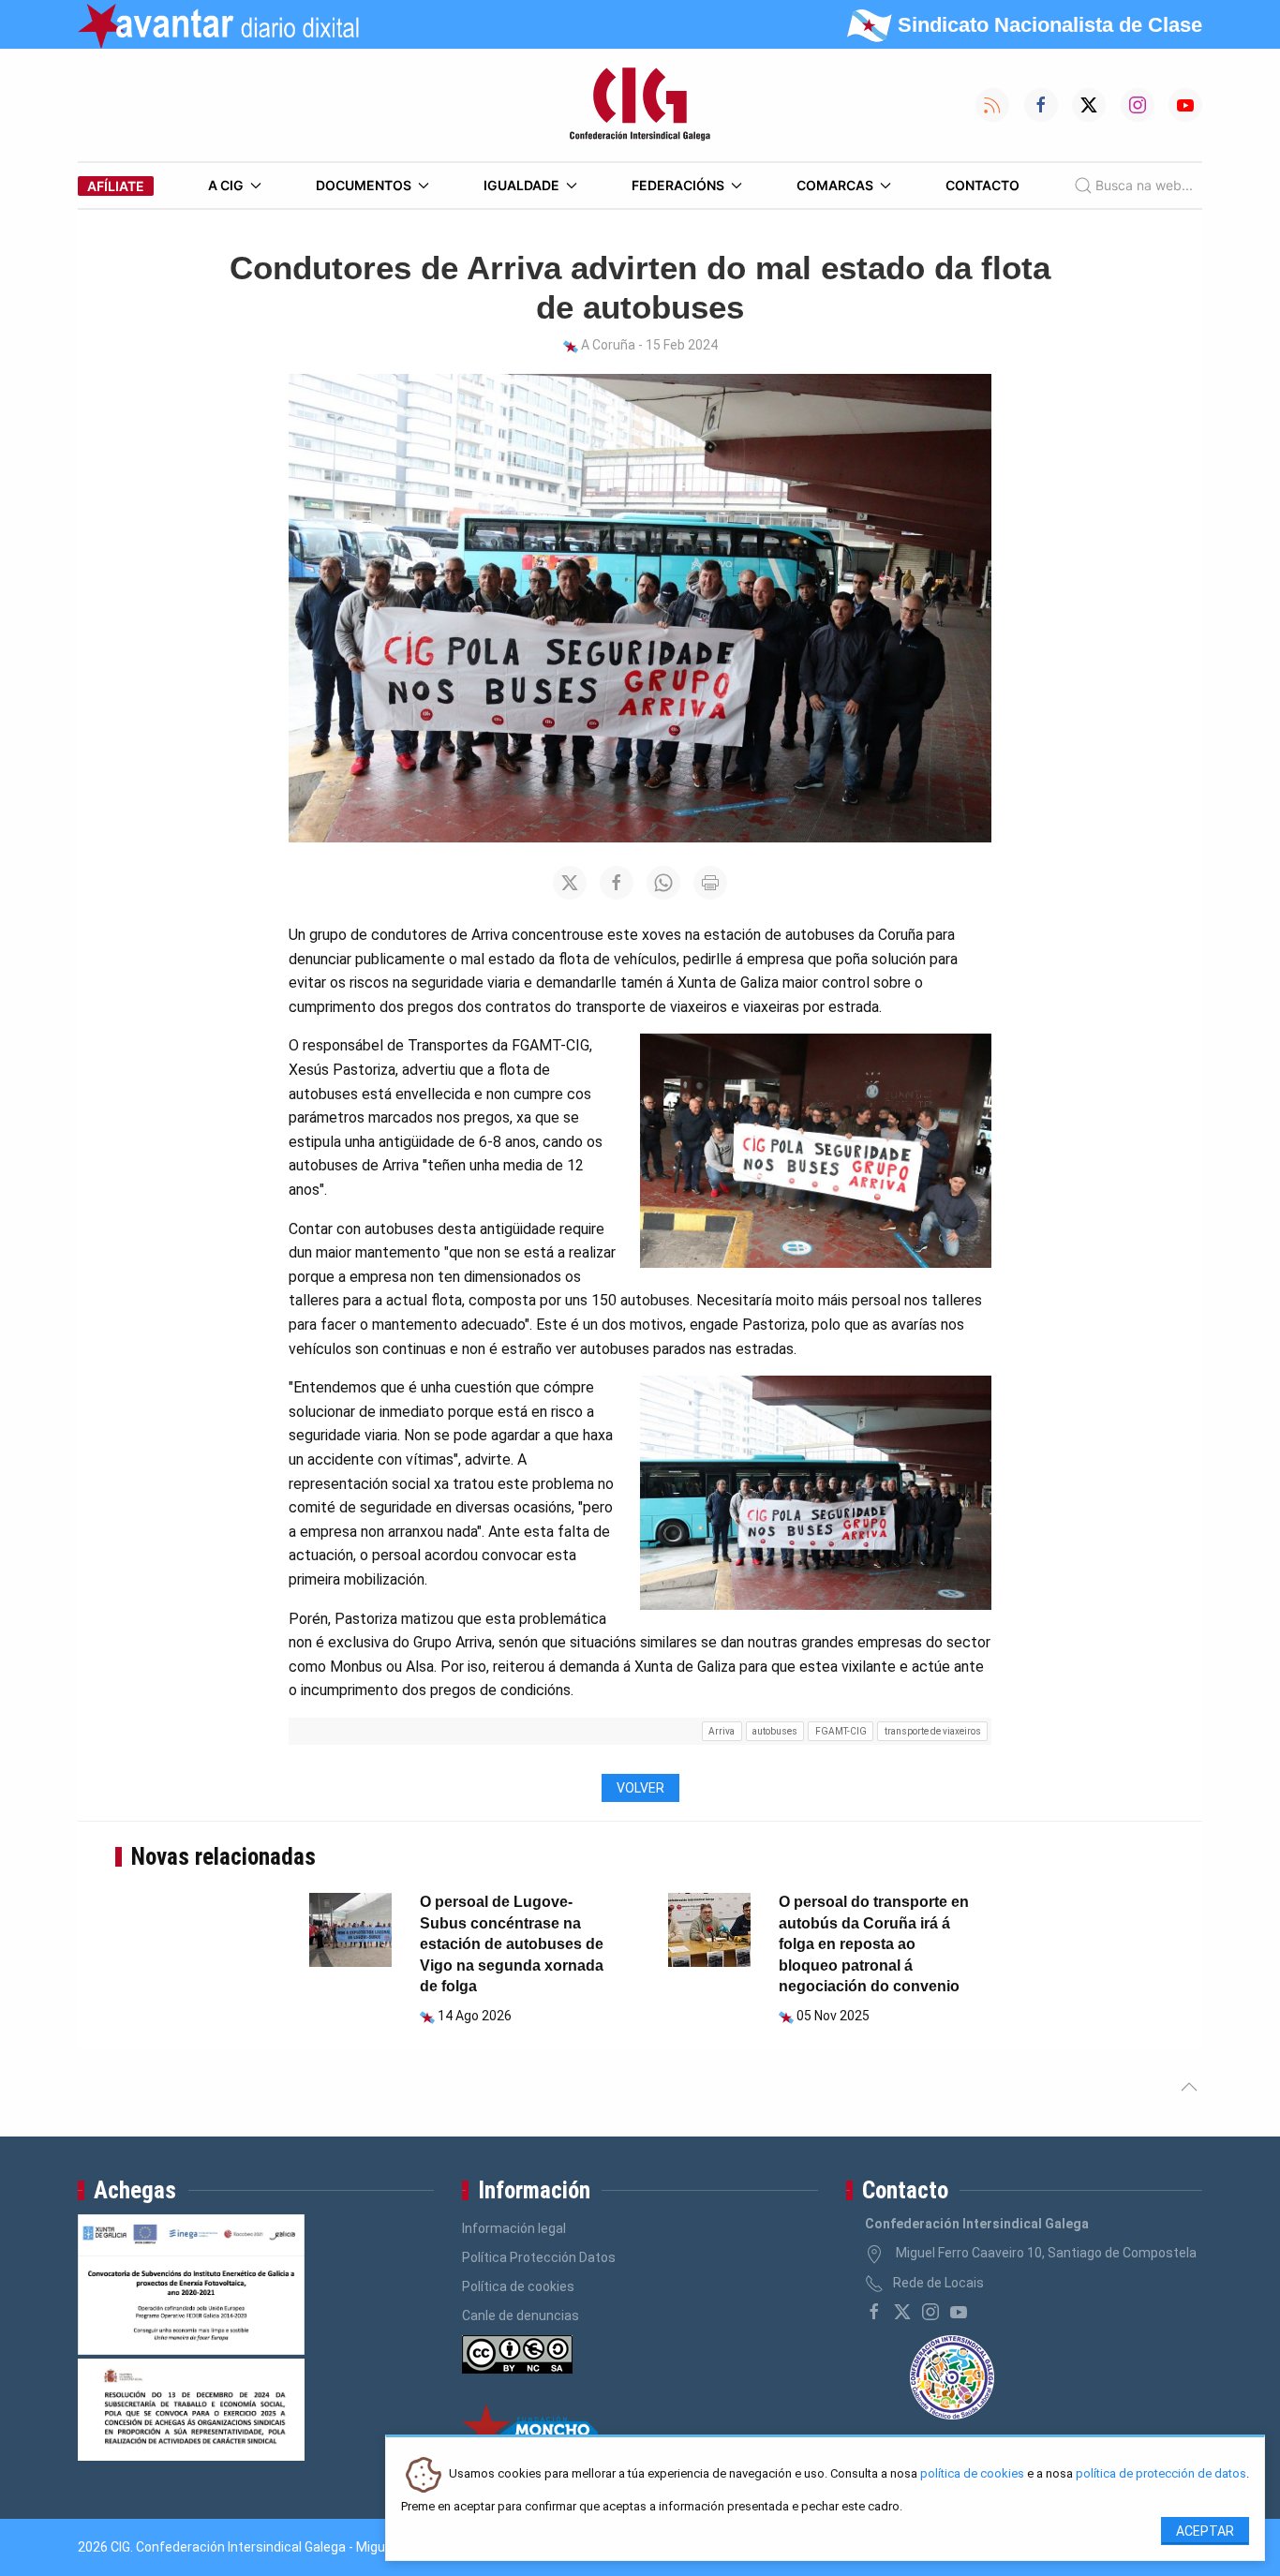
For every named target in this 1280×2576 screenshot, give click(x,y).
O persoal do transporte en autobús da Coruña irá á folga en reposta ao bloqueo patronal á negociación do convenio (874, 1944)
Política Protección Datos (539, 2257)
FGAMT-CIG (841, 1731)
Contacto (982, 185)
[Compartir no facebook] (617, 883)
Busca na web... (1144, 185)
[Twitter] (902, 2312)
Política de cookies (518, 2286)
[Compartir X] (570, 883)
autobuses (775, 1731)
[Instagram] (930, 2312)
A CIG (226, 185)
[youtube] (959, 2312)
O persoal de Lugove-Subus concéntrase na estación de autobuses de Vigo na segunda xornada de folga (512, 1944)
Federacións (678, 185)
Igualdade (521, 185)
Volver (640, 1788)
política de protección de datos (1161, 2474)
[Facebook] (874, 2312)
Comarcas (835, 185)
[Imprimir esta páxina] (710, 883)
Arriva (722, 1731)
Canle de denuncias (521, 2315)
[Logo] (640, 105)
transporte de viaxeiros (933, 1731)
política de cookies (972, 2474)
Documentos (364, 185)
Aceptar (1205, 2531)
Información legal (514, 2228)
